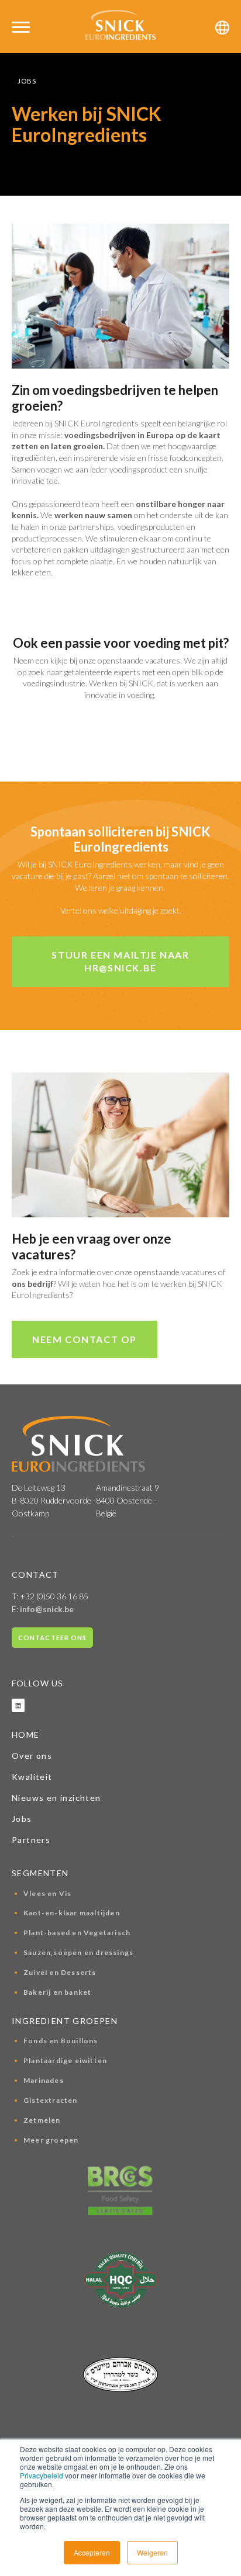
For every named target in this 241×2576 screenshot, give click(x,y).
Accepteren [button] (92, 2552)
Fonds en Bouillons (61, 2041)
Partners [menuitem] (31, 1840)
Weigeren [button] (152, 2552)
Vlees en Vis (47, 1893)
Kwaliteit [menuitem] (32, 1777)
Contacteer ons (52, 1638)
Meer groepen (51, 2140)
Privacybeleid (42, 2475)
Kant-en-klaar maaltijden (72, 1913)
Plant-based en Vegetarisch (77, 1933)
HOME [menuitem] (26, 1735)
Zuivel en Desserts (60, 1972)
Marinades (44, 2080)
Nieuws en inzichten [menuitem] (56, 1798)
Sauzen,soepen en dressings (78, 1952)
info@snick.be (47, 1609)
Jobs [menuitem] (22, 1819)
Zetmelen (42, 2120)
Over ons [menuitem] (32, 1756)
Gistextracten (51, 2100)
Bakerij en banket (57, 1992)
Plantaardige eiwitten (65, 2061)
